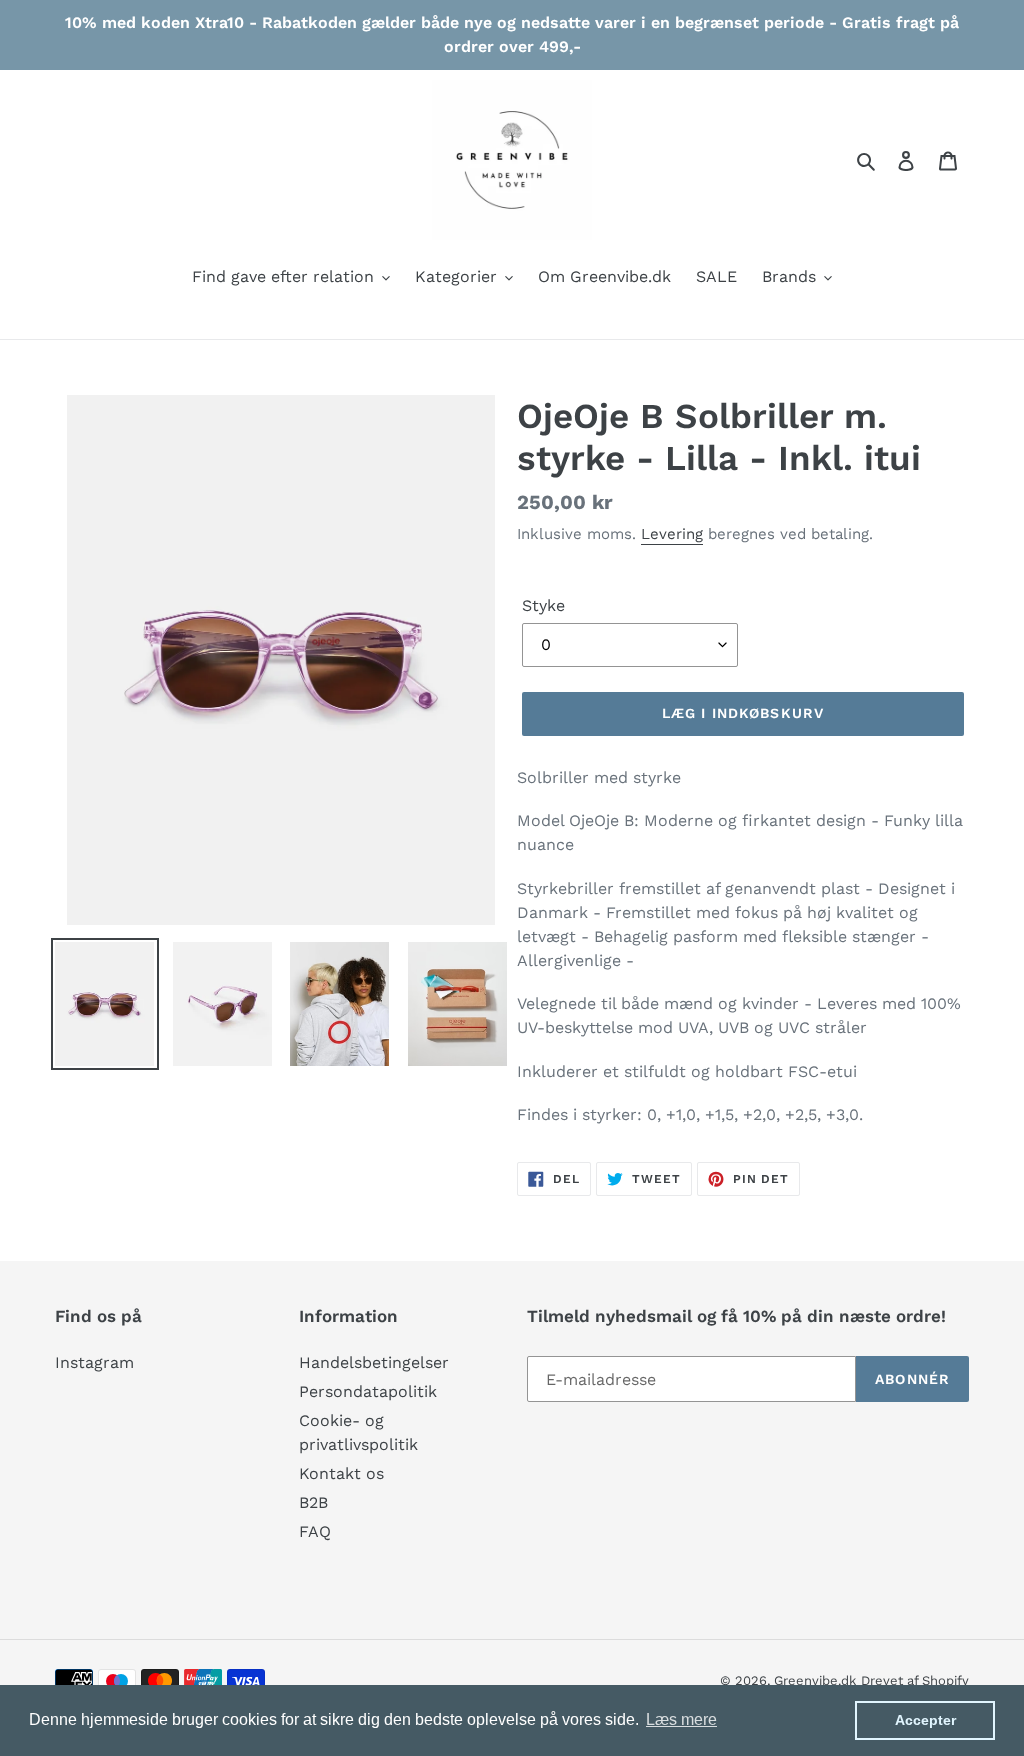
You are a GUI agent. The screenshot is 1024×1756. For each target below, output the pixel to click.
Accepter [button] (925, 1720)
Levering (672, 534)
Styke (543, 605)
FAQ (315, 1531)
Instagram (94, 1362)
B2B (313, 1502)
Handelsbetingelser (374, 1362)
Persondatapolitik (368, 1391)
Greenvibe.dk (815, 1680)
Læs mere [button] (681, 1719)
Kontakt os (341, 1473)
